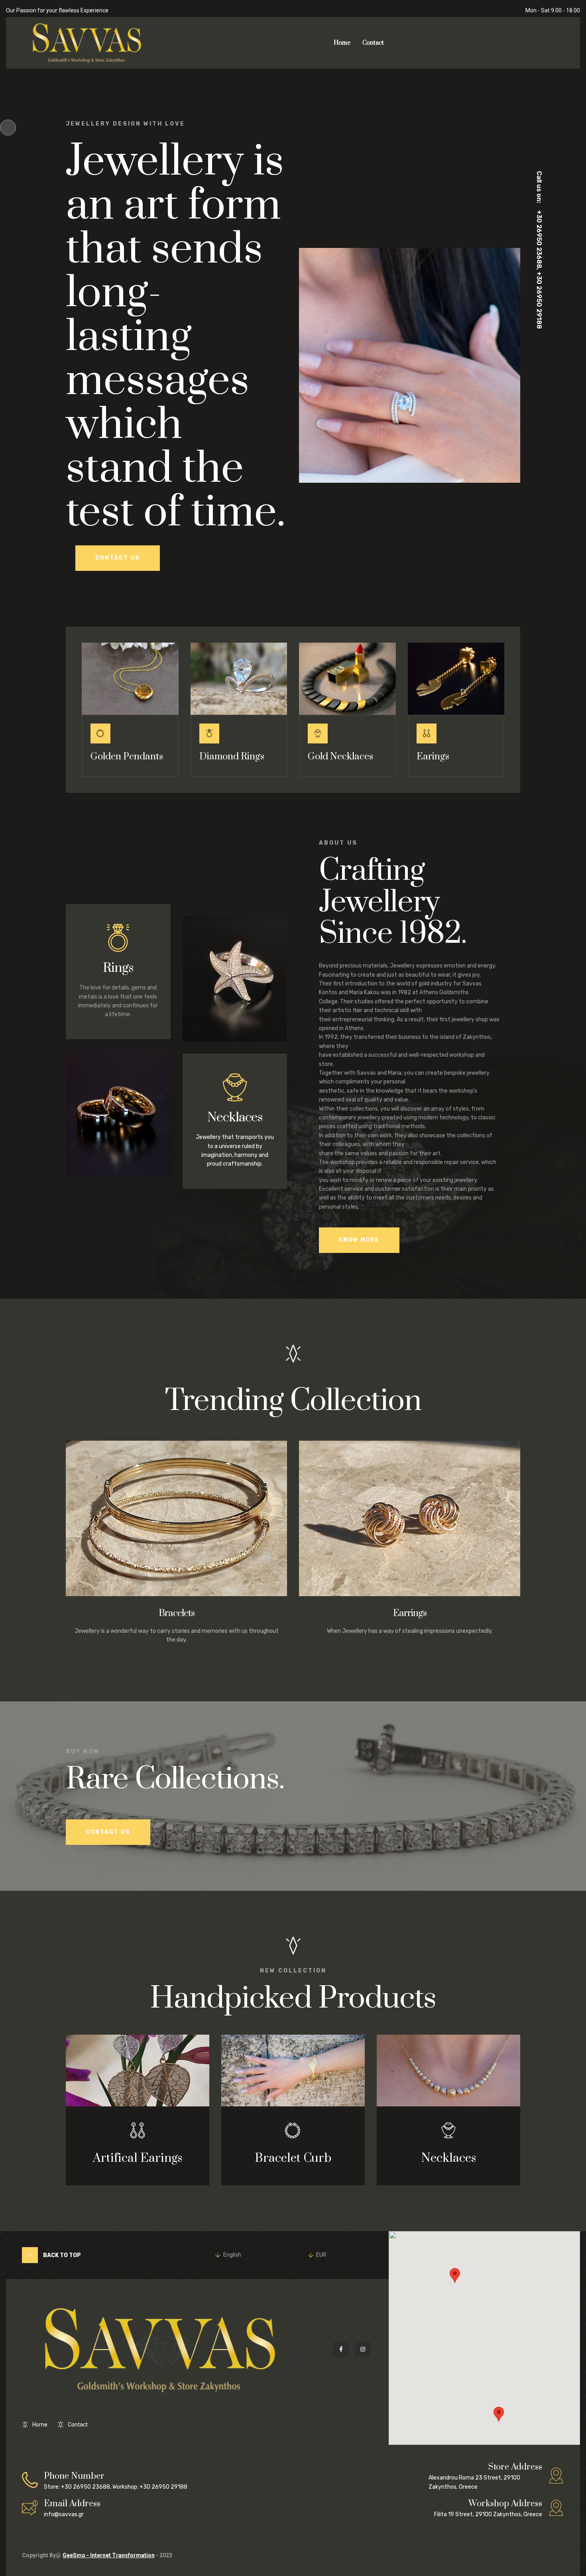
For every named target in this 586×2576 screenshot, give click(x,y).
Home (342, 43)
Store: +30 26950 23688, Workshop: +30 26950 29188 (116, 2481)
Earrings (410, 1613)
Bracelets (177, 1613)
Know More (359, 1240)
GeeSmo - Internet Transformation (109, 2555)
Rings (118, 968)
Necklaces (235, 1118)
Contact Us (118, 558)
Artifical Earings (138, 2159)
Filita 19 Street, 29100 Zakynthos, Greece (488, 2508)
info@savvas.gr (72, 2508)
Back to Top (61, 2255)
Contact (373, 43)
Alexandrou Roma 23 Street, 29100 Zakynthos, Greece (485, 2476)
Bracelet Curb (293, 2159)
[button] (499, 2414)
